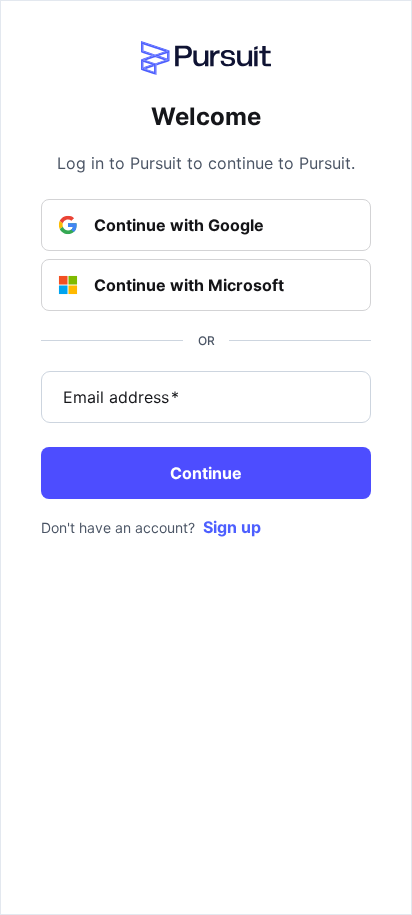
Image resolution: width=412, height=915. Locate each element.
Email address (121, 397)
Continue (206, 473)
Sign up (232, 527)
